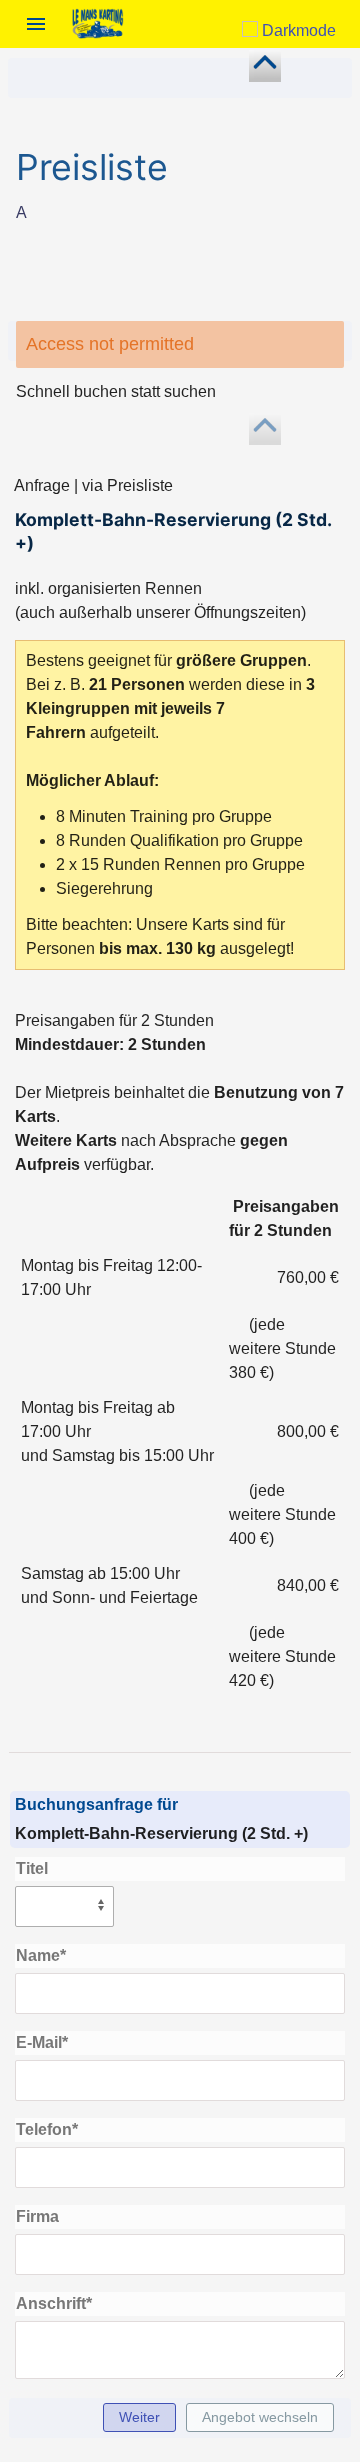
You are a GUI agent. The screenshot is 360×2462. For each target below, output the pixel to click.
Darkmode (297, 30)
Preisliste (92, 167)
